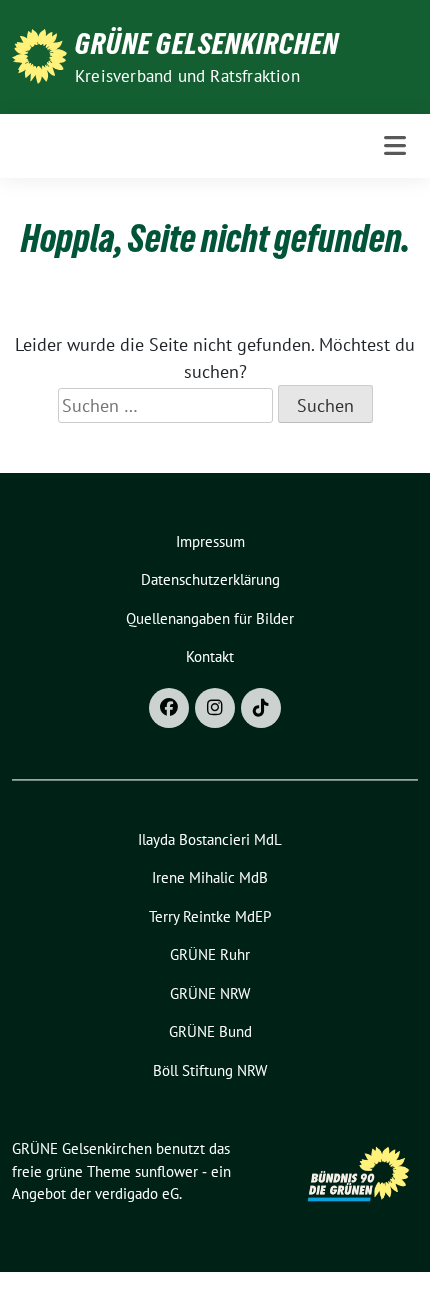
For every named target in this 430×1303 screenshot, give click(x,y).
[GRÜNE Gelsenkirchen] (39, 54)
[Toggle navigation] (395, 145)
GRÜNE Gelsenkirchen (207, 44)
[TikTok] (261, 708)
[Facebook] (169, 708)
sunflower (166, 1171)
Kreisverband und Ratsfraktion (187, 76)
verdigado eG (137, 1193)
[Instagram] (215, 708)
